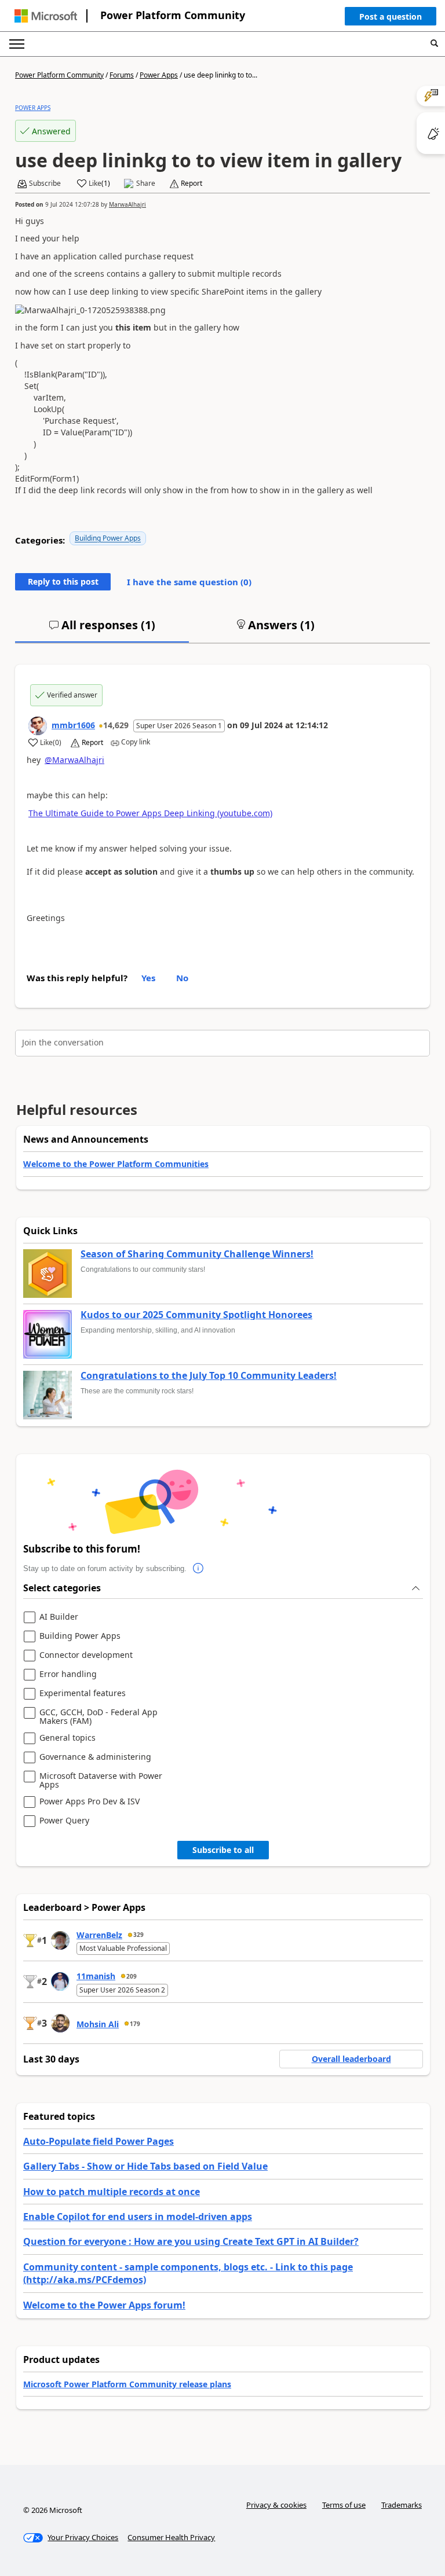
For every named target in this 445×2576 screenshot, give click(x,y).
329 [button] (138, 1935)
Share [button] (146, 184)
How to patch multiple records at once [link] (112, 2192)
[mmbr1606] (38, 726)
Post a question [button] (391, 16)
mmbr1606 (73, 725)
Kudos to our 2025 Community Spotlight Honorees (196, 1315)
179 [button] (135, 2024)
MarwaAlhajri (127, 204)
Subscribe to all (223, 1850)
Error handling (68, 1674)
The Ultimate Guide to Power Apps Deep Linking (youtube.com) (150, 813)
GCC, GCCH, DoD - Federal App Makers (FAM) (99, 1717)
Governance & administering (95, 1757)
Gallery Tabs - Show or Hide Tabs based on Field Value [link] (145, 2166)
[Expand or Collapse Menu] (17, 44)
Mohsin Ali (98, 2024)
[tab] (102, 630)
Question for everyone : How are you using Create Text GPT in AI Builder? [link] (191, 2241)
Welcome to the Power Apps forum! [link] (104, 2305)
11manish (96, 1976)
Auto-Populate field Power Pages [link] (99, 2141)
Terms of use (344, 2505)
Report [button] (192, 184)
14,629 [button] (116, 725)
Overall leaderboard (351, 2059)
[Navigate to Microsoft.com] (46, 16)
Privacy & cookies (276, 2505)
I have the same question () (189, 582)
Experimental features (83, 1694)
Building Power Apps (108, 538)
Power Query (64, 1821)
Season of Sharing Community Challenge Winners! (197, 1254)
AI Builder (59, 1617)
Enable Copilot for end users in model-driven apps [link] (138, 2217)
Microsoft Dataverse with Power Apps (101, 1780)
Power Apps (159, 75)
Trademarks (402, 2505)
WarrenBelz (99, 1935)
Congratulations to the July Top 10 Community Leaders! (209, 1376)
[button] (391, 19)
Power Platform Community (173, 15)
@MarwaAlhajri (74, 760)
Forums (122, 75)
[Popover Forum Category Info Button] (198, 1569)
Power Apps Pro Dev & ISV (90, 1802)
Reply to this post (63, 581)
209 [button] (132, 1976)
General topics (68, 1738)
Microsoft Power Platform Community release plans (127, 2384)
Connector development (86, 1655)
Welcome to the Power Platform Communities (116, 1164)
